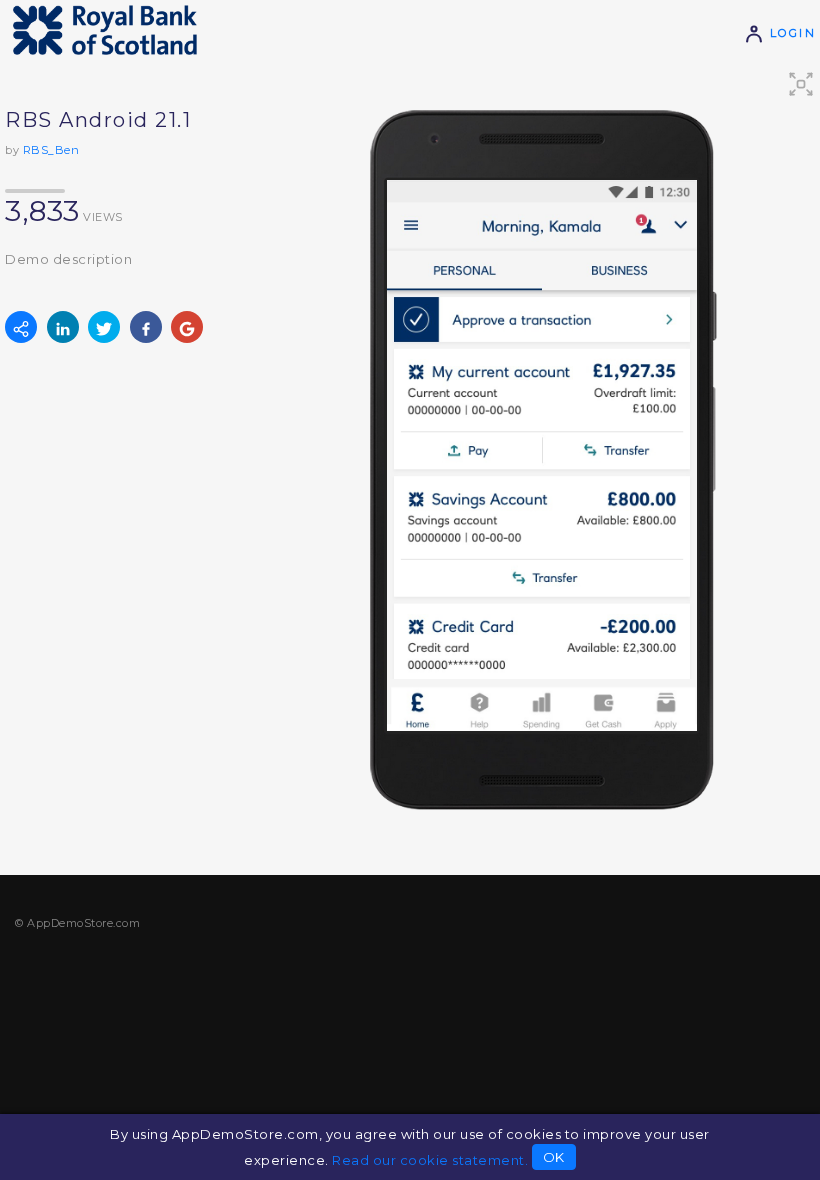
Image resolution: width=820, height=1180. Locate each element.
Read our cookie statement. (430, 1160)
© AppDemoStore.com (77, 923)
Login (790, 33)
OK (554, 1157)
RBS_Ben (51, 150)
